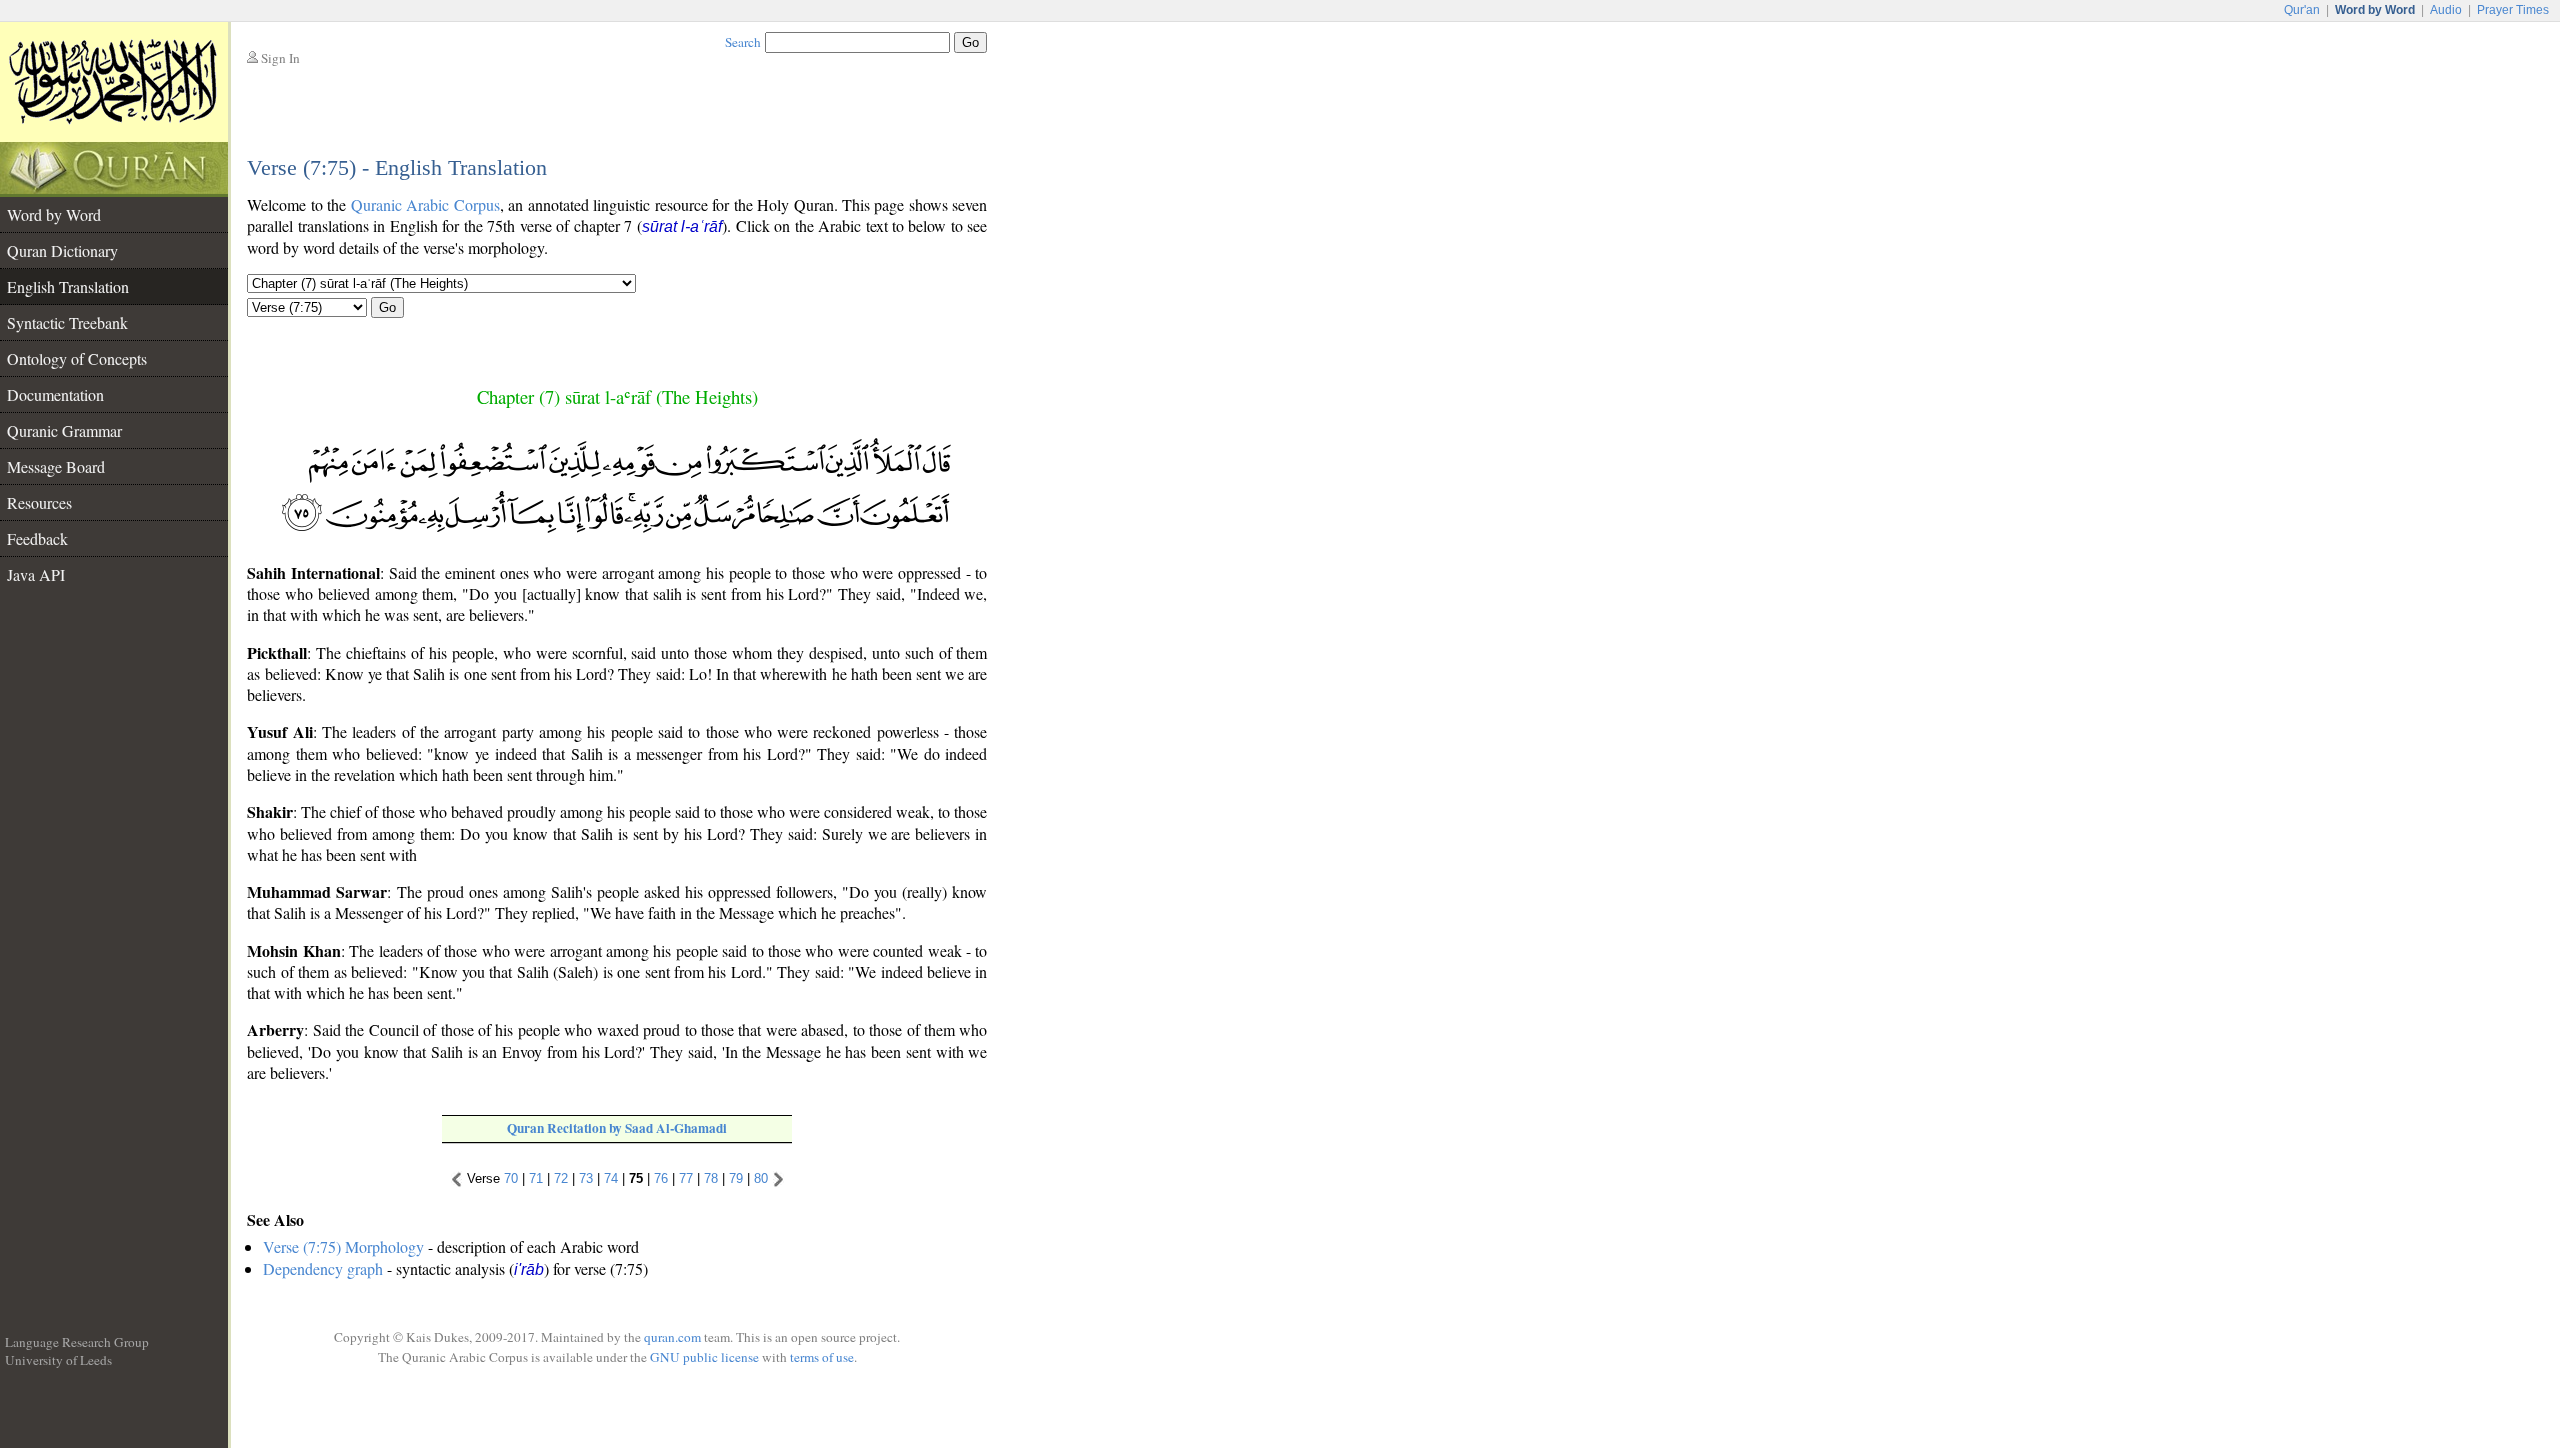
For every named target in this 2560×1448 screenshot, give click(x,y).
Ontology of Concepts (77, 358)
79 (736, 1178)
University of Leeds (58, 1360)
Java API (36, 574)
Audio (2446, 10)
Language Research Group (77, 1342)
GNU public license (704, 1357)
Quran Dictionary (62, 250)
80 (761, 1178)
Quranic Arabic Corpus (425, 204)
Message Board (56, 466)
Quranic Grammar (64, 430)
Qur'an (2302, 10)
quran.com (672, 1337)
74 (611, 1178)
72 (561, 1178)
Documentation (55, 394)
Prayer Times (2513, 10)
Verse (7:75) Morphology (343, 1246)
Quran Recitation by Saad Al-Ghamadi (617, 1128)
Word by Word (54, 214)
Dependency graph (323, 1268)
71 (536, 1178)
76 (661, 1178)
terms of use (822, 1357)
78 (711, 1178)
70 (511, 1178)
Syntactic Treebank (67, 322)
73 (586, 1178)
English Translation (68, 286)
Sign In (280, 58)
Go (387, 307)
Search (743, 42)
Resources (39, 502)
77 (686, 1178)
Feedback (37, 538)
